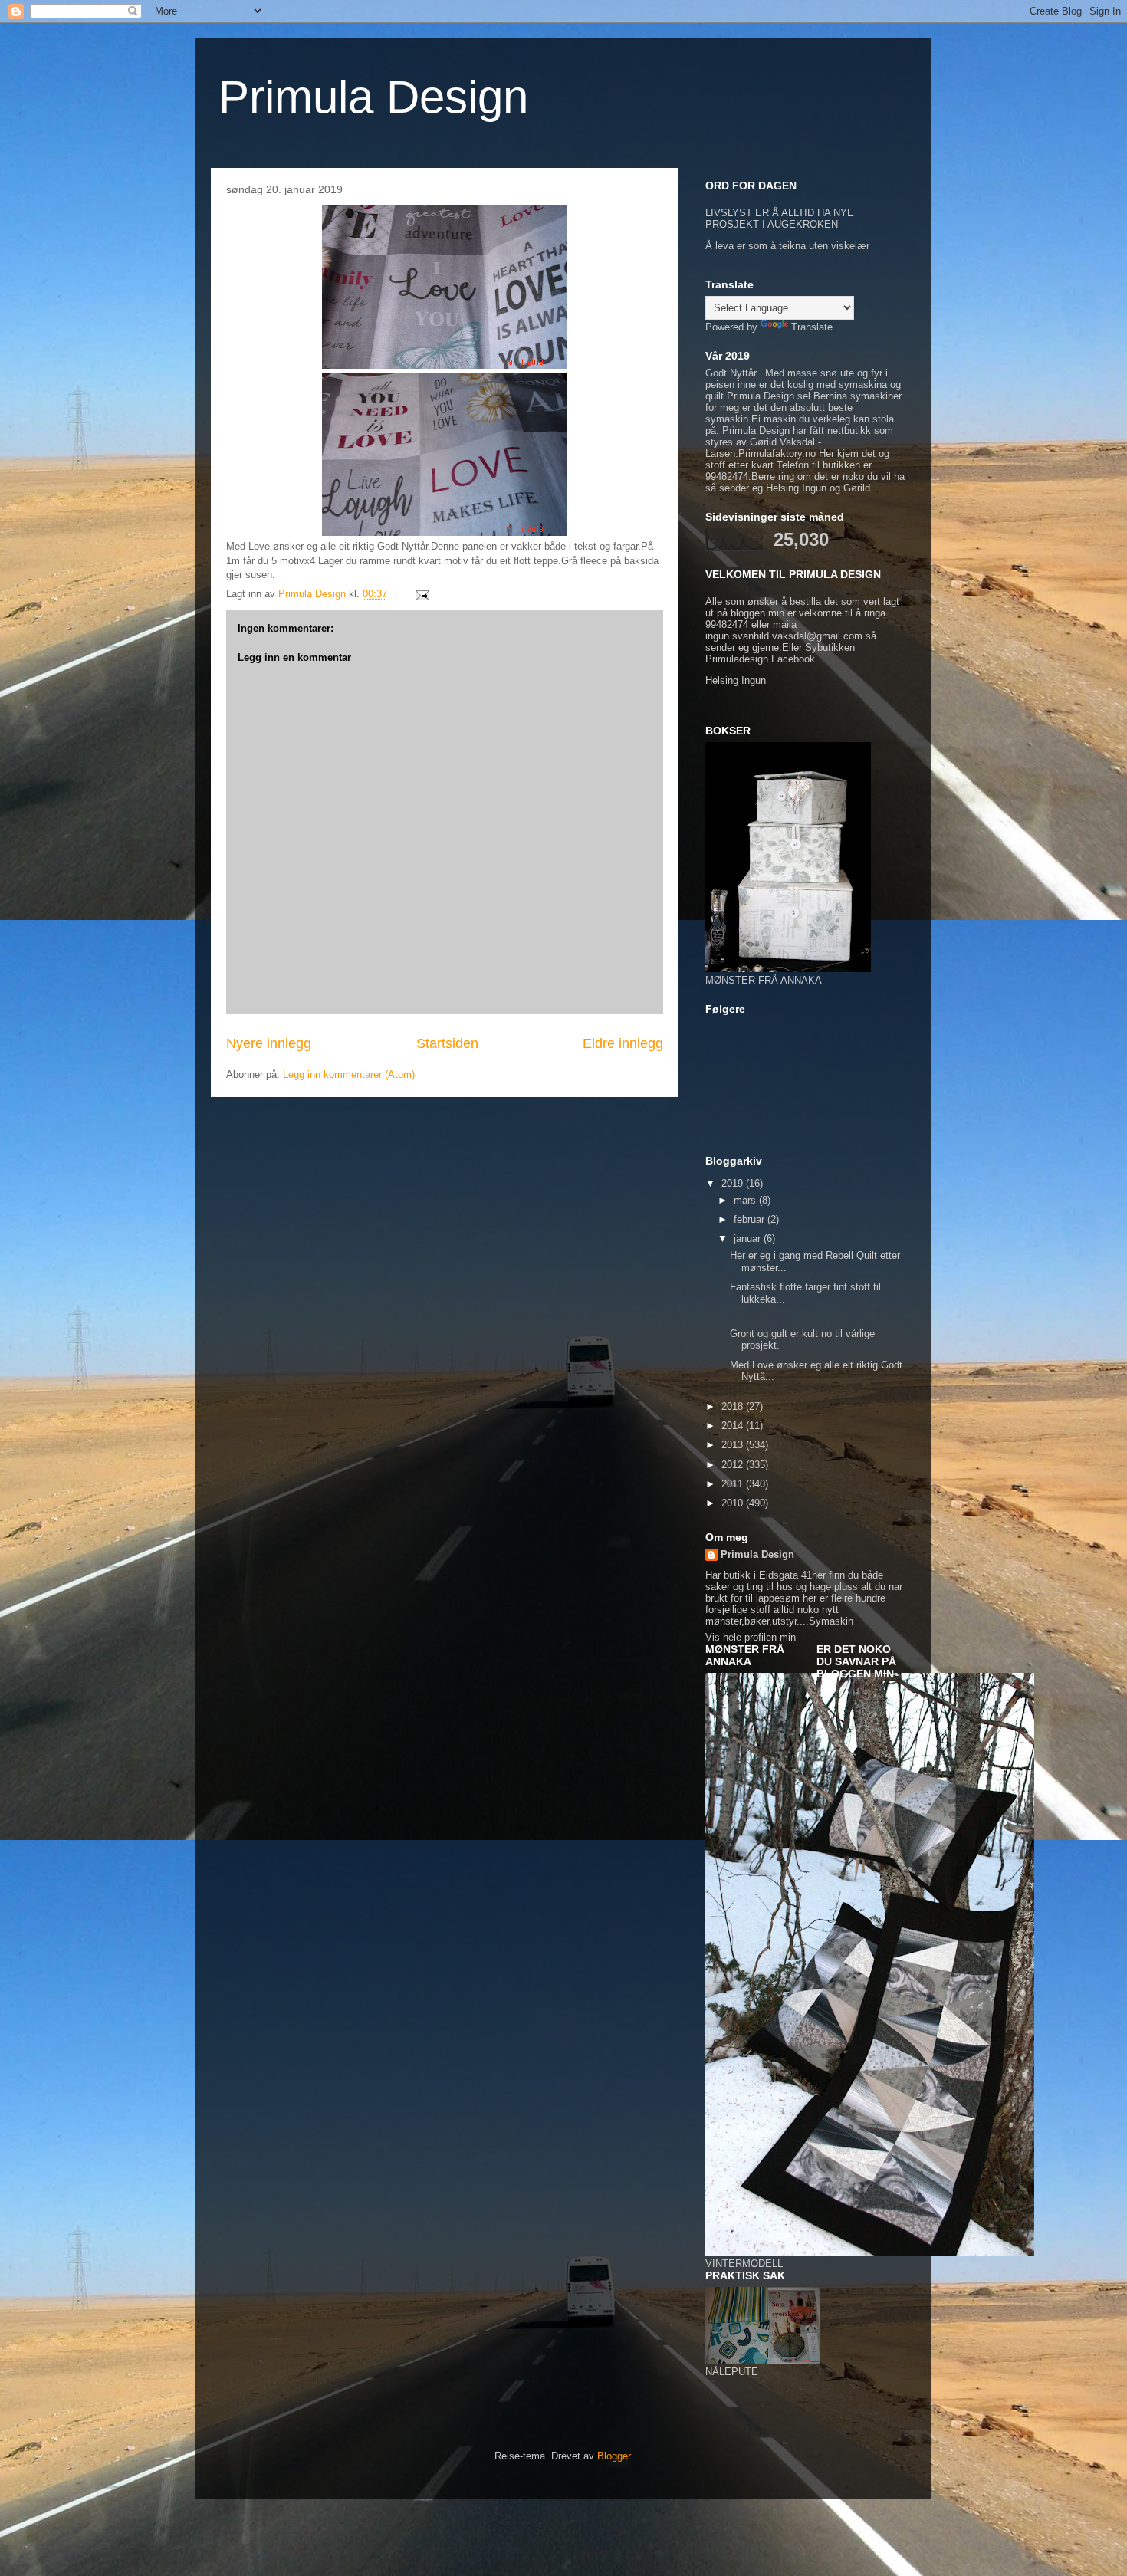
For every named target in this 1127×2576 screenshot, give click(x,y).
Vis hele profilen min (751, 1637)
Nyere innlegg (269, 1043)
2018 (734, 1406)
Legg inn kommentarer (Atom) (349, 1074)
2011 (734, 1484)
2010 (734, 1503)
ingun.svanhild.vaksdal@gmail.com (784, 636)
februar (751, 1219)
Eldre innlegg (623, 1043)
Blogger (614, 2456)
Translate (812, 327)
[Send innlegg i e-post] (421, 594)
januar (749, 1239)
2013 (734, 1445)
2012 (734, 1465)
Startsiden (447, 1043)
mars (746, 1200)
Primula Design (373, 97)
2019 (734, 1183)
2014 (734, 1426)
